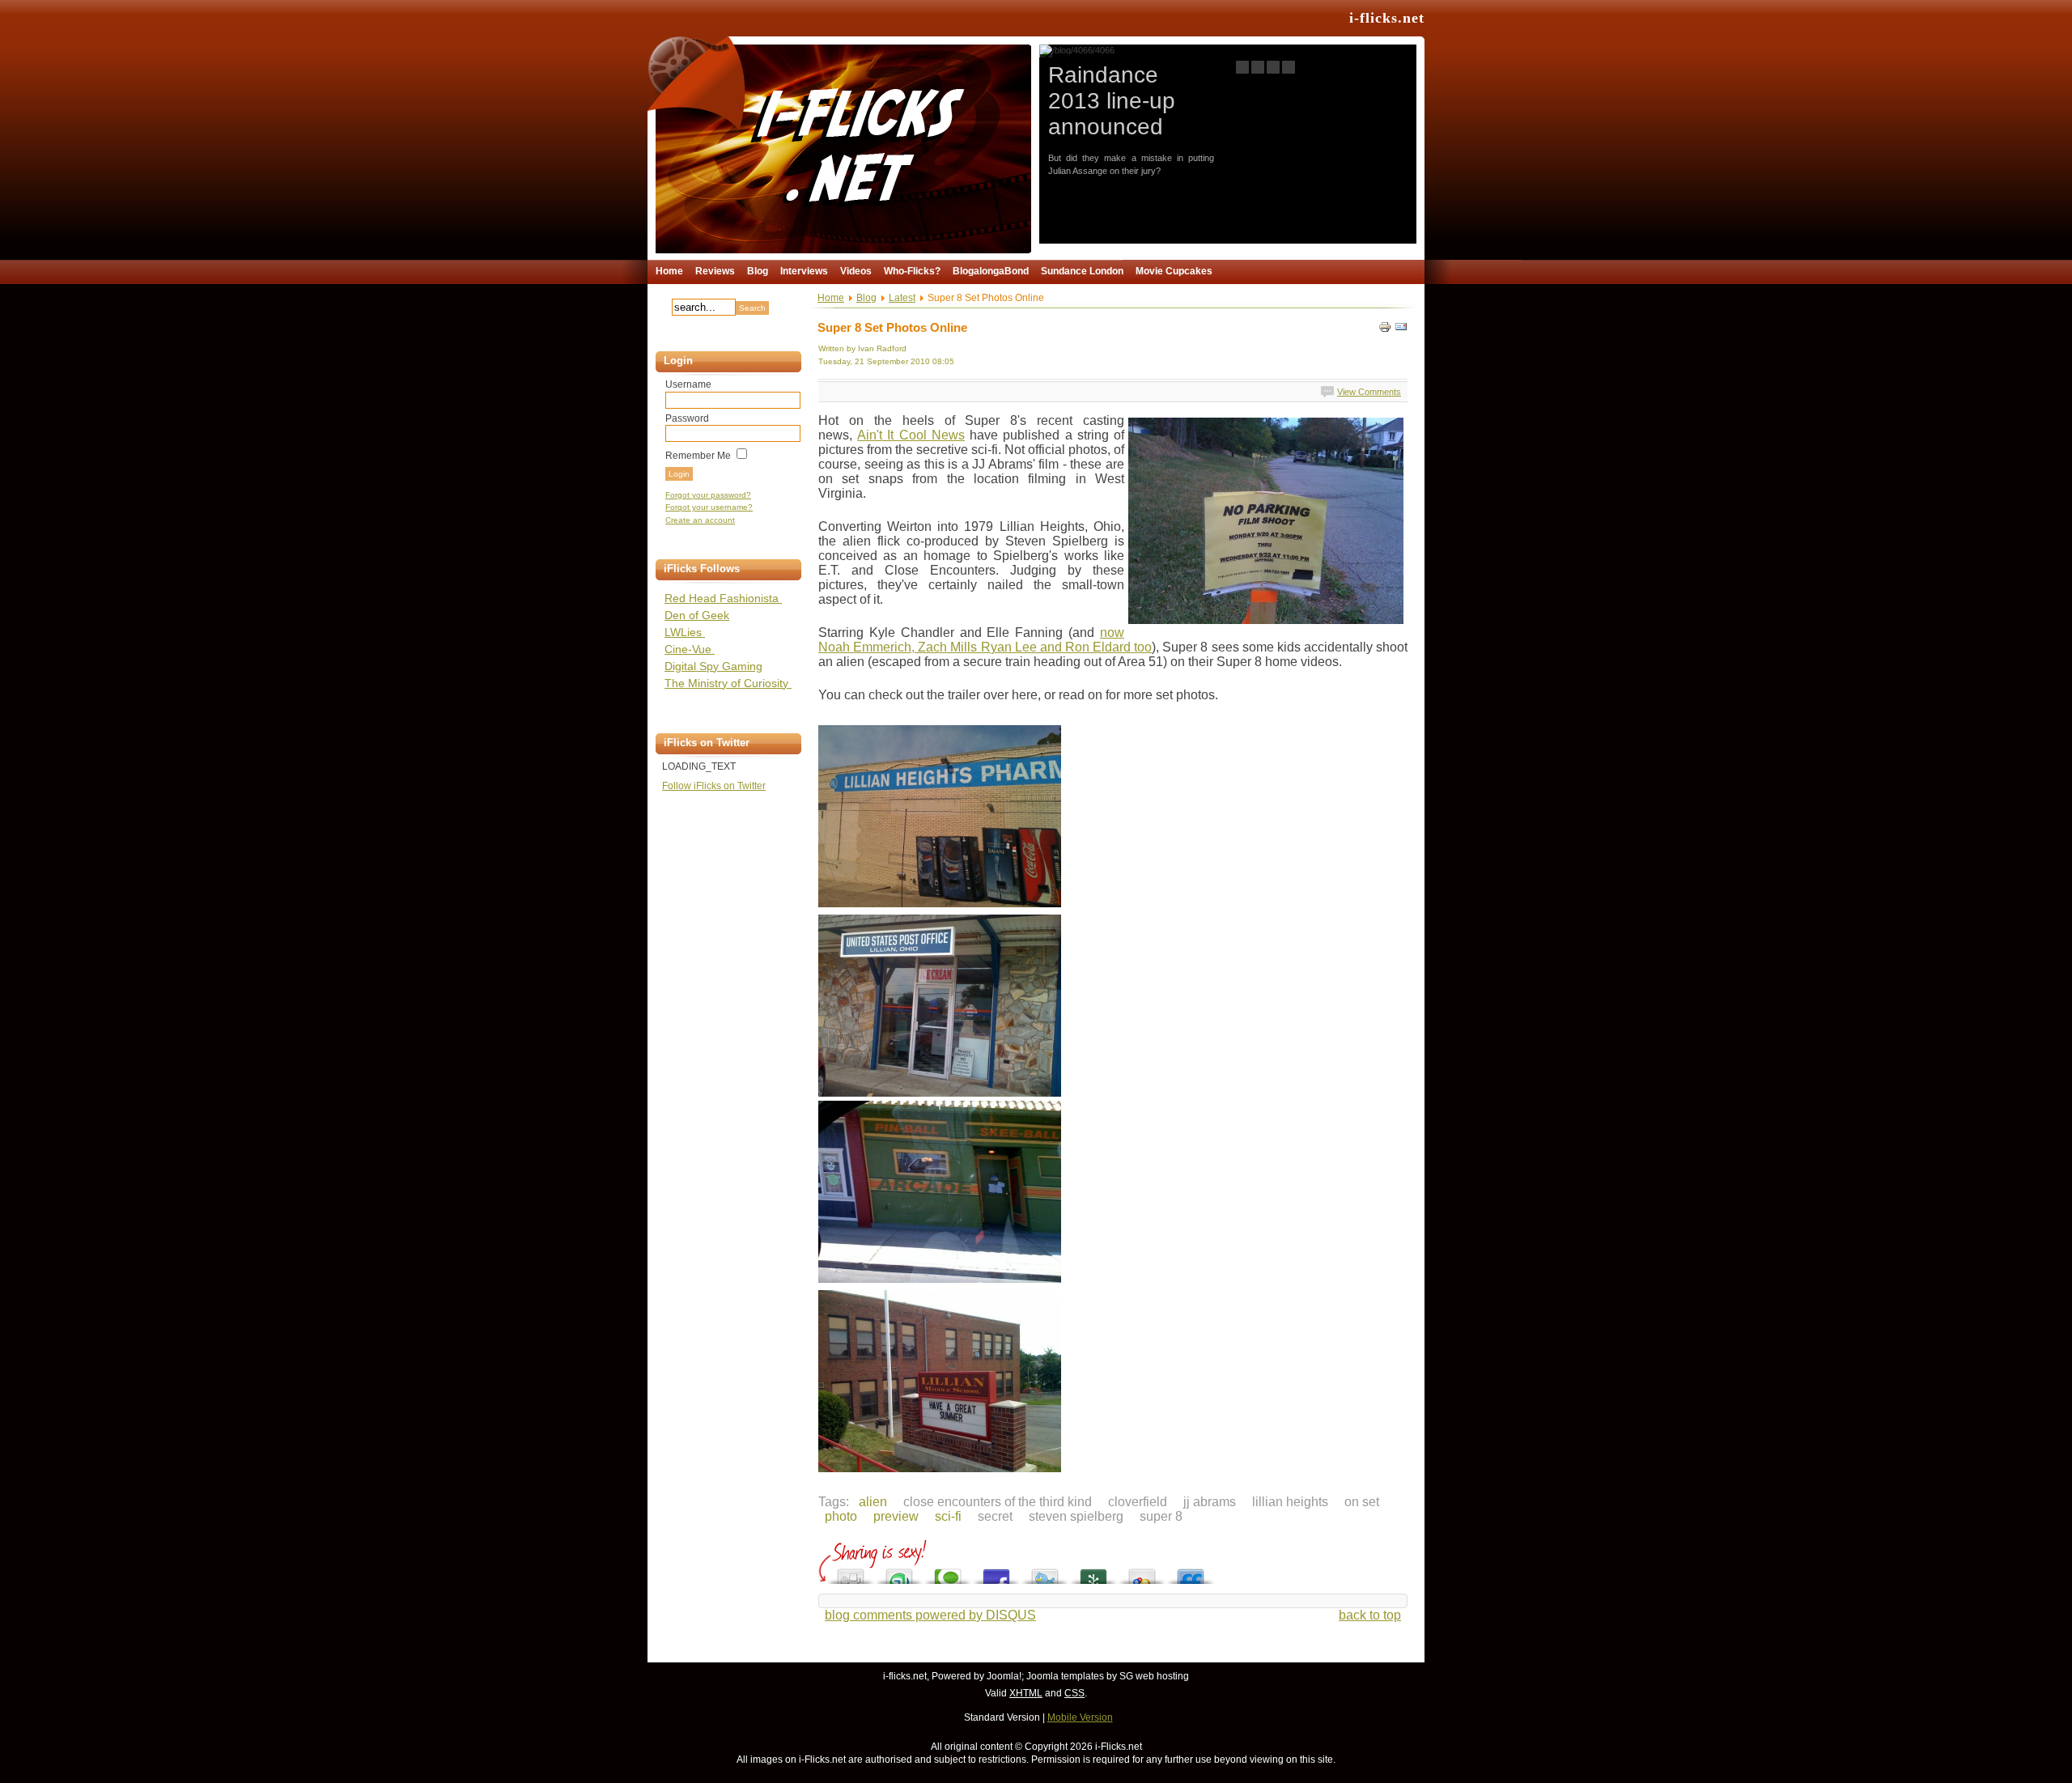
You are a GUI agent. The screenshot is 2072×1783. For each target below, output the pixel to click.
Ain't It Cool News (911, 435)
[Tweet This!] (1045, 1572)
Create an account (700, 520)
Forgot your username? (709, 507)
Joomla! (1004, 1676)
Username (688, 384)
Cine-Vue (690, 649)
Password (687, 418)
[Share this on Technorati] (948, 1572)
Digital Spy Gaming (713, 666)
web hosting (1162, 1676)
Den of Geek (697, 615)
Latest (902, 298)
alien (873, 1502)
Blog (866, 298)
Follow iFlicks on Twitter (714, 786)
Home (831, 298)
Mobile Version (1080, 1717)
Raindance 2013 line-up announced (1112, 101)
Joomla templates (1065, 1676)
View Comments (1369, 392)
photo (841, 1516)
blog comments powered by (930, 1615)
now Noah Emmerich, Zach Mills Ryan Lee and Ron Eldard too (985, 640)
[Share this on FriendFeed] (1191, 1572)
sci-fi (948, 1516)
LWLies (685, 632)
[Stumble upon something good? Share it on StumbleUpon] (899, 1572)
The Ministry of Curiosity (728, 683)
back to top (1370, 1615)
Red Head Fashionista (723, 598)
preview (896, 1516)
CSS (1074, 1693)
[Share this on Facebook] (996, 1572)
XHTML (1026, 1693)
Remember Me (698, 456)
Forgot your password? (708, 495)
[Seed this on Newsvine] (1093, 1572)
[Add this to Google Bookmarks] (1142, 1572)
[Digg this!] (851, 1572)
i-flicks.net (1387, 18)
